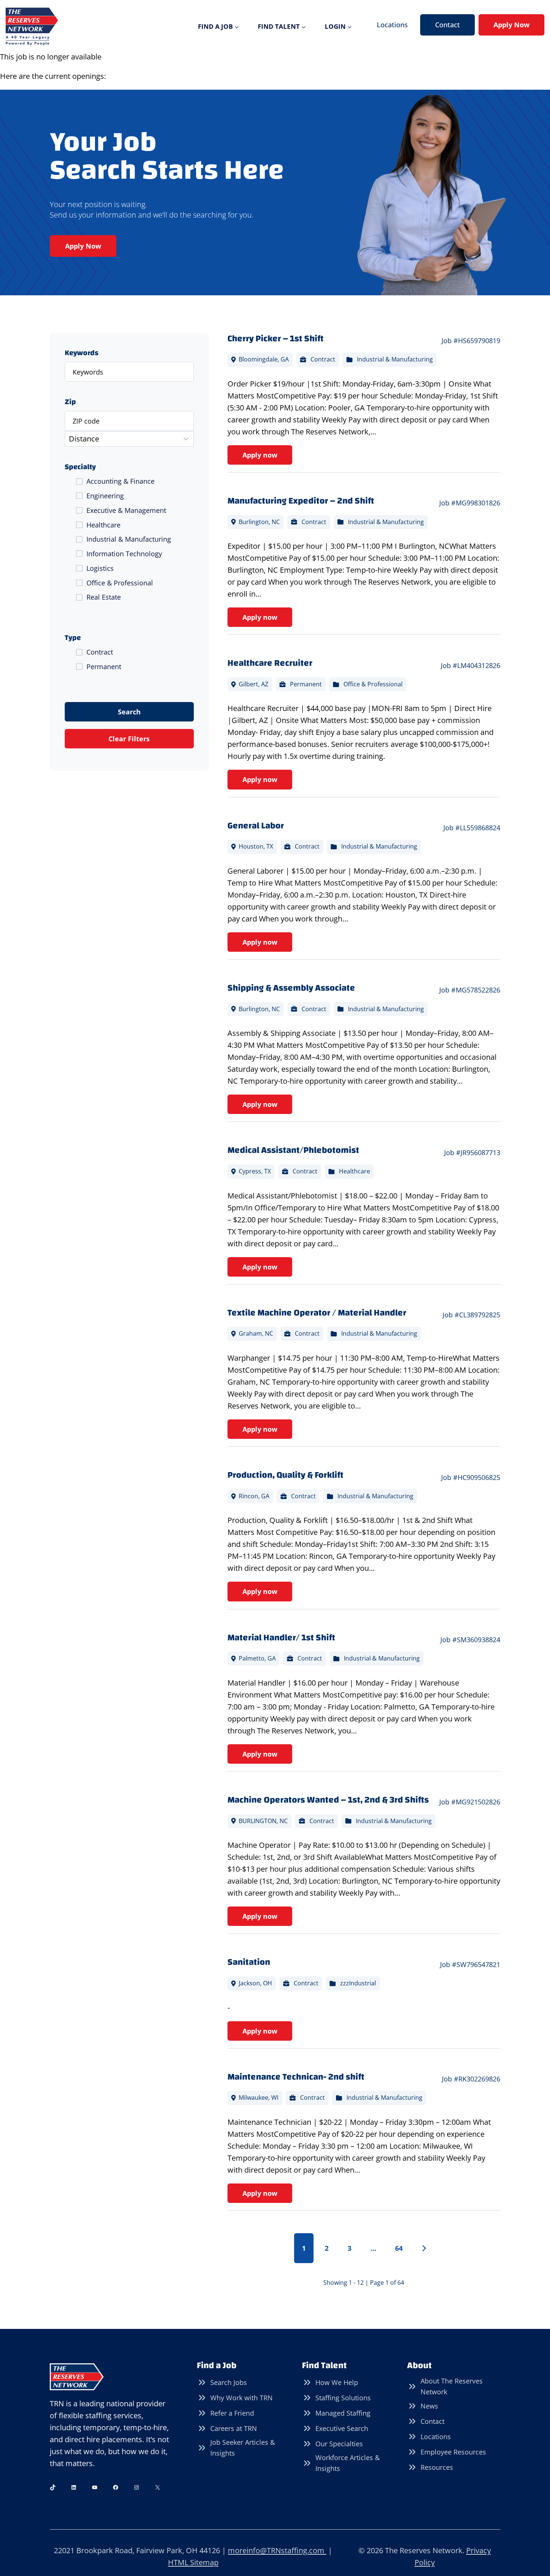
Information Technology (124, 554)
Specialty (80, 467)
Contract (100, 652)
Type (73, 638)
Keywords (82, 353)
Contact (447, 25)
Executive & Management (126, 510)
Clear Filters (129, 739)
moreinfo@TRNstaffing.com (277, 2550)
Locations (392, 25)
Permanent (104, 667)
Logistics (100, 568)
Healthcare (103, 525)
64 (399, 2248)
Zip (70, 402)
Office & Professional (120, 583)
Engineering (105, 496)
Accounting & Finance (120, 481)
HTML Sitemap (193, 2562)
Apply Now (511, 25)
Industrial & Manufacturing (129, 539)
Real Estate (104, 597)
